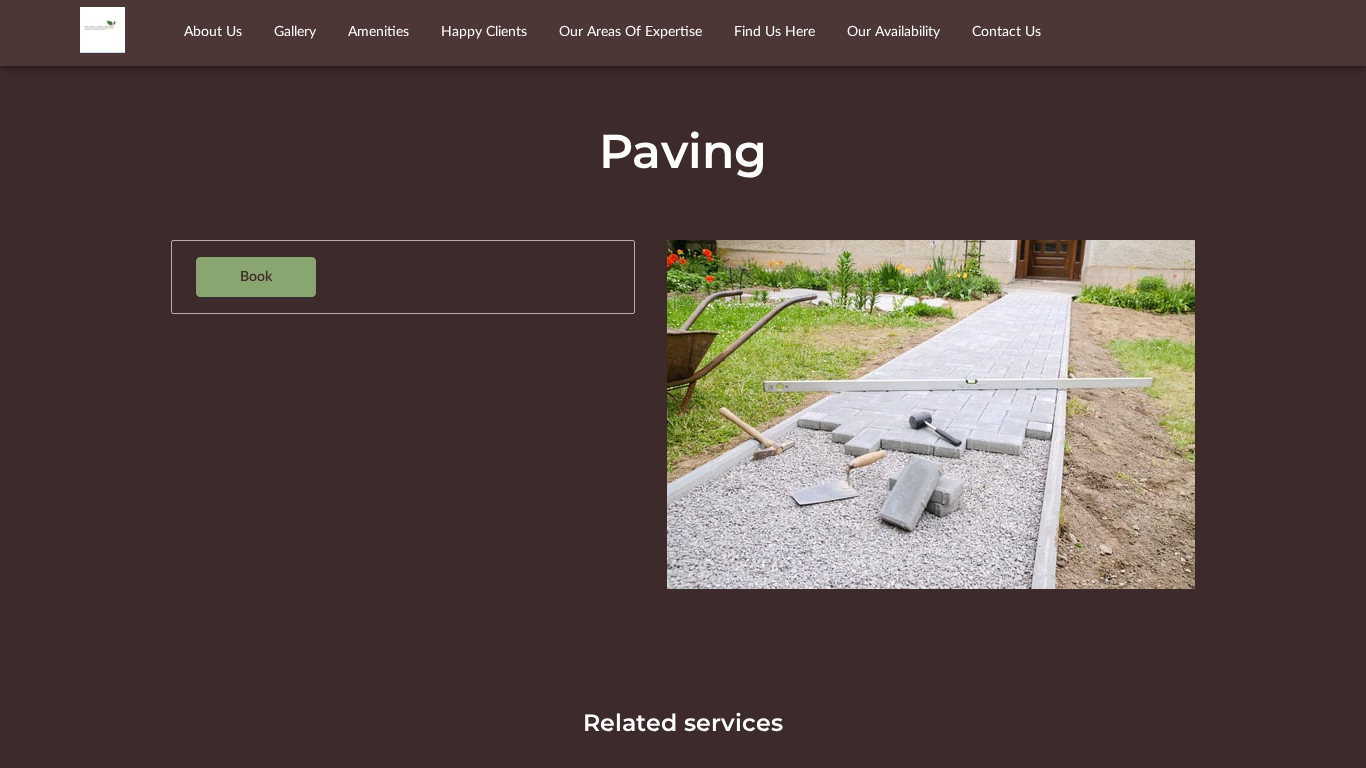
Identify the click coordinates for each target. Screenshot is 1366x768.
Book (256, 277)
